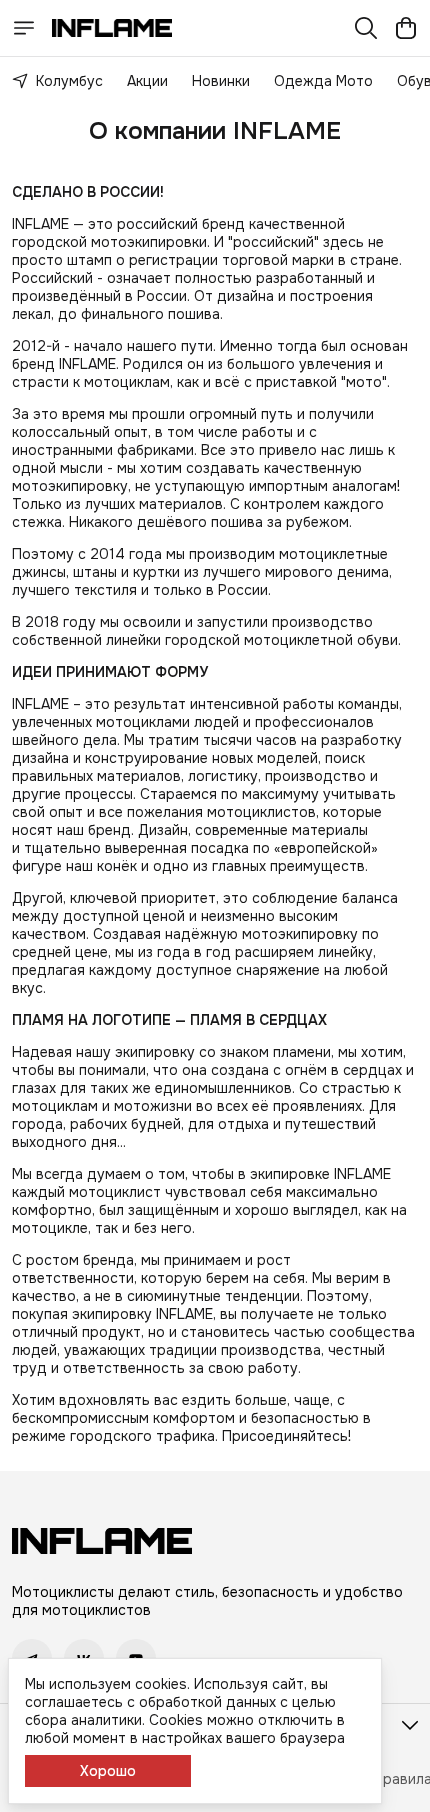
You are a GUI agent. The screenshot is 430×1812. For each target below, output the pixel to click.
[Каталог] (24, 28)
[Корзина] (406, 28)
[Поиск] (366, 28)
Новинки (221, 81)
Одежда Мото (323, 81)
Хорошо (108, 1771)
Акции (147, 81)
